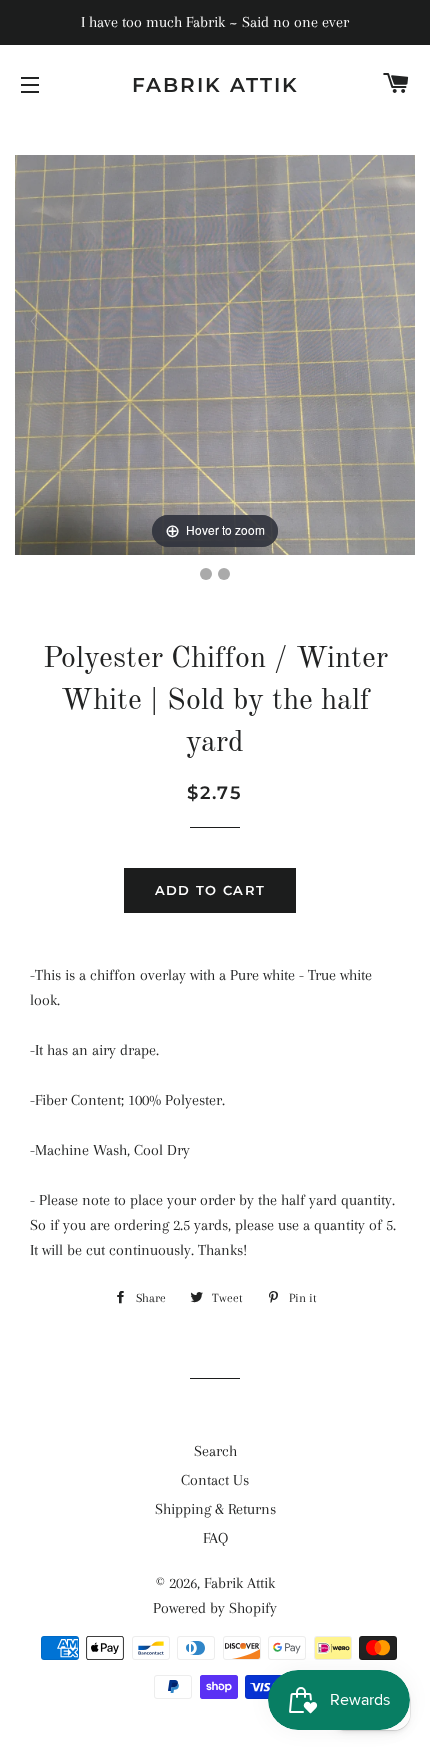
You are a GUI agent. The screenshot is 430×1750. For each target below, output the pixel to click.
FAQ (215, 1538)
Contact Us (215, 1480)
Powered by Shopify (215, 1608)
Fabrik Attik (215, 85)
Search (215, 1451)
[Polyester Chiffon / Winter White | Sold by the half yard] (206, 574)
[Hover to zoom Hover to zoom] (215, 354)
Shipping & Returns (215, 1509)
